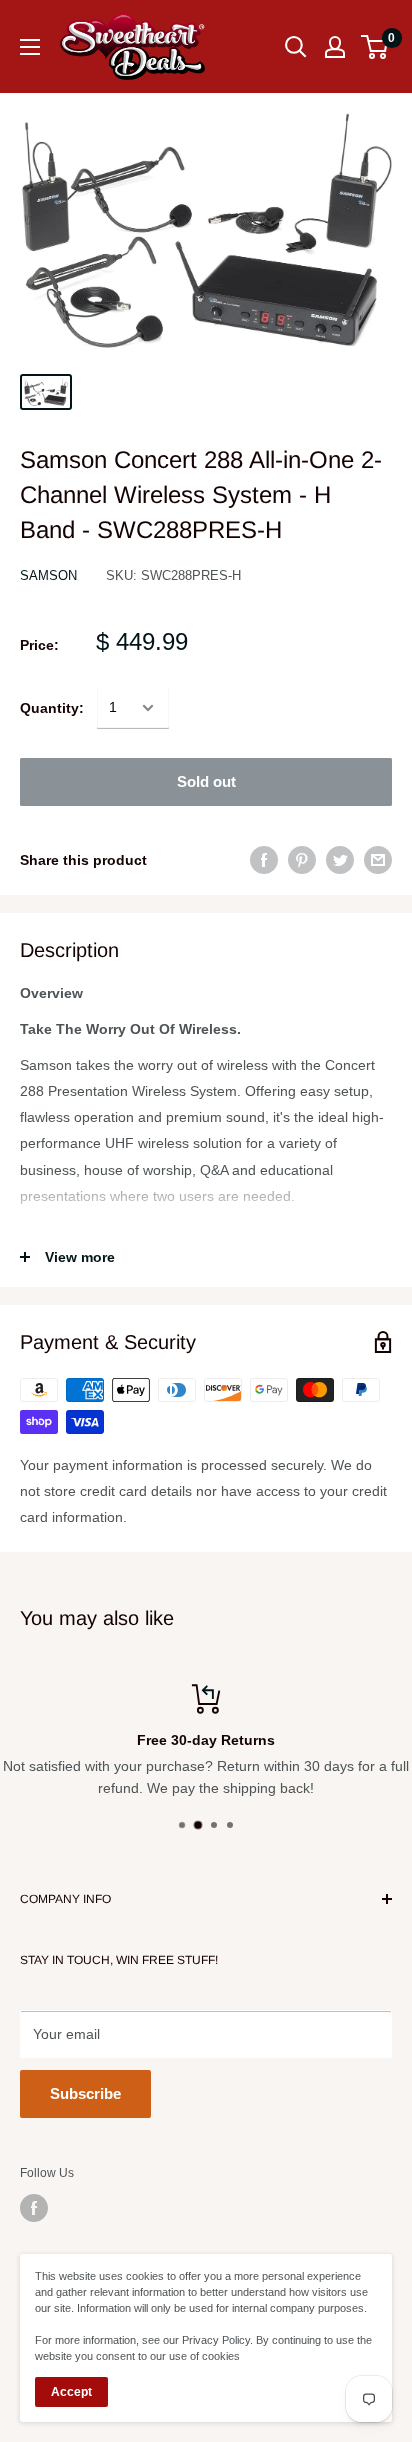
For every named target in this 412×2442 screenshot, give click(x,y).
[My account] (335, 47)
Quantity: (52, 708)
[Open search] (296, 47)
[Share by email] (378, 860)
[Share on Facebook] (264, 860)
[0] (375, 47)
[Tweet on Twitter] (340, 860)
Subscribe (85, 2093)
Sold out (206, 781)
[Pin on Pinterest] (302, 860)
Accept (71, 2392)
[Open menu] (30, 47)
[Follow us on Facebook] (34, 2208)
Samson (48, 575)
